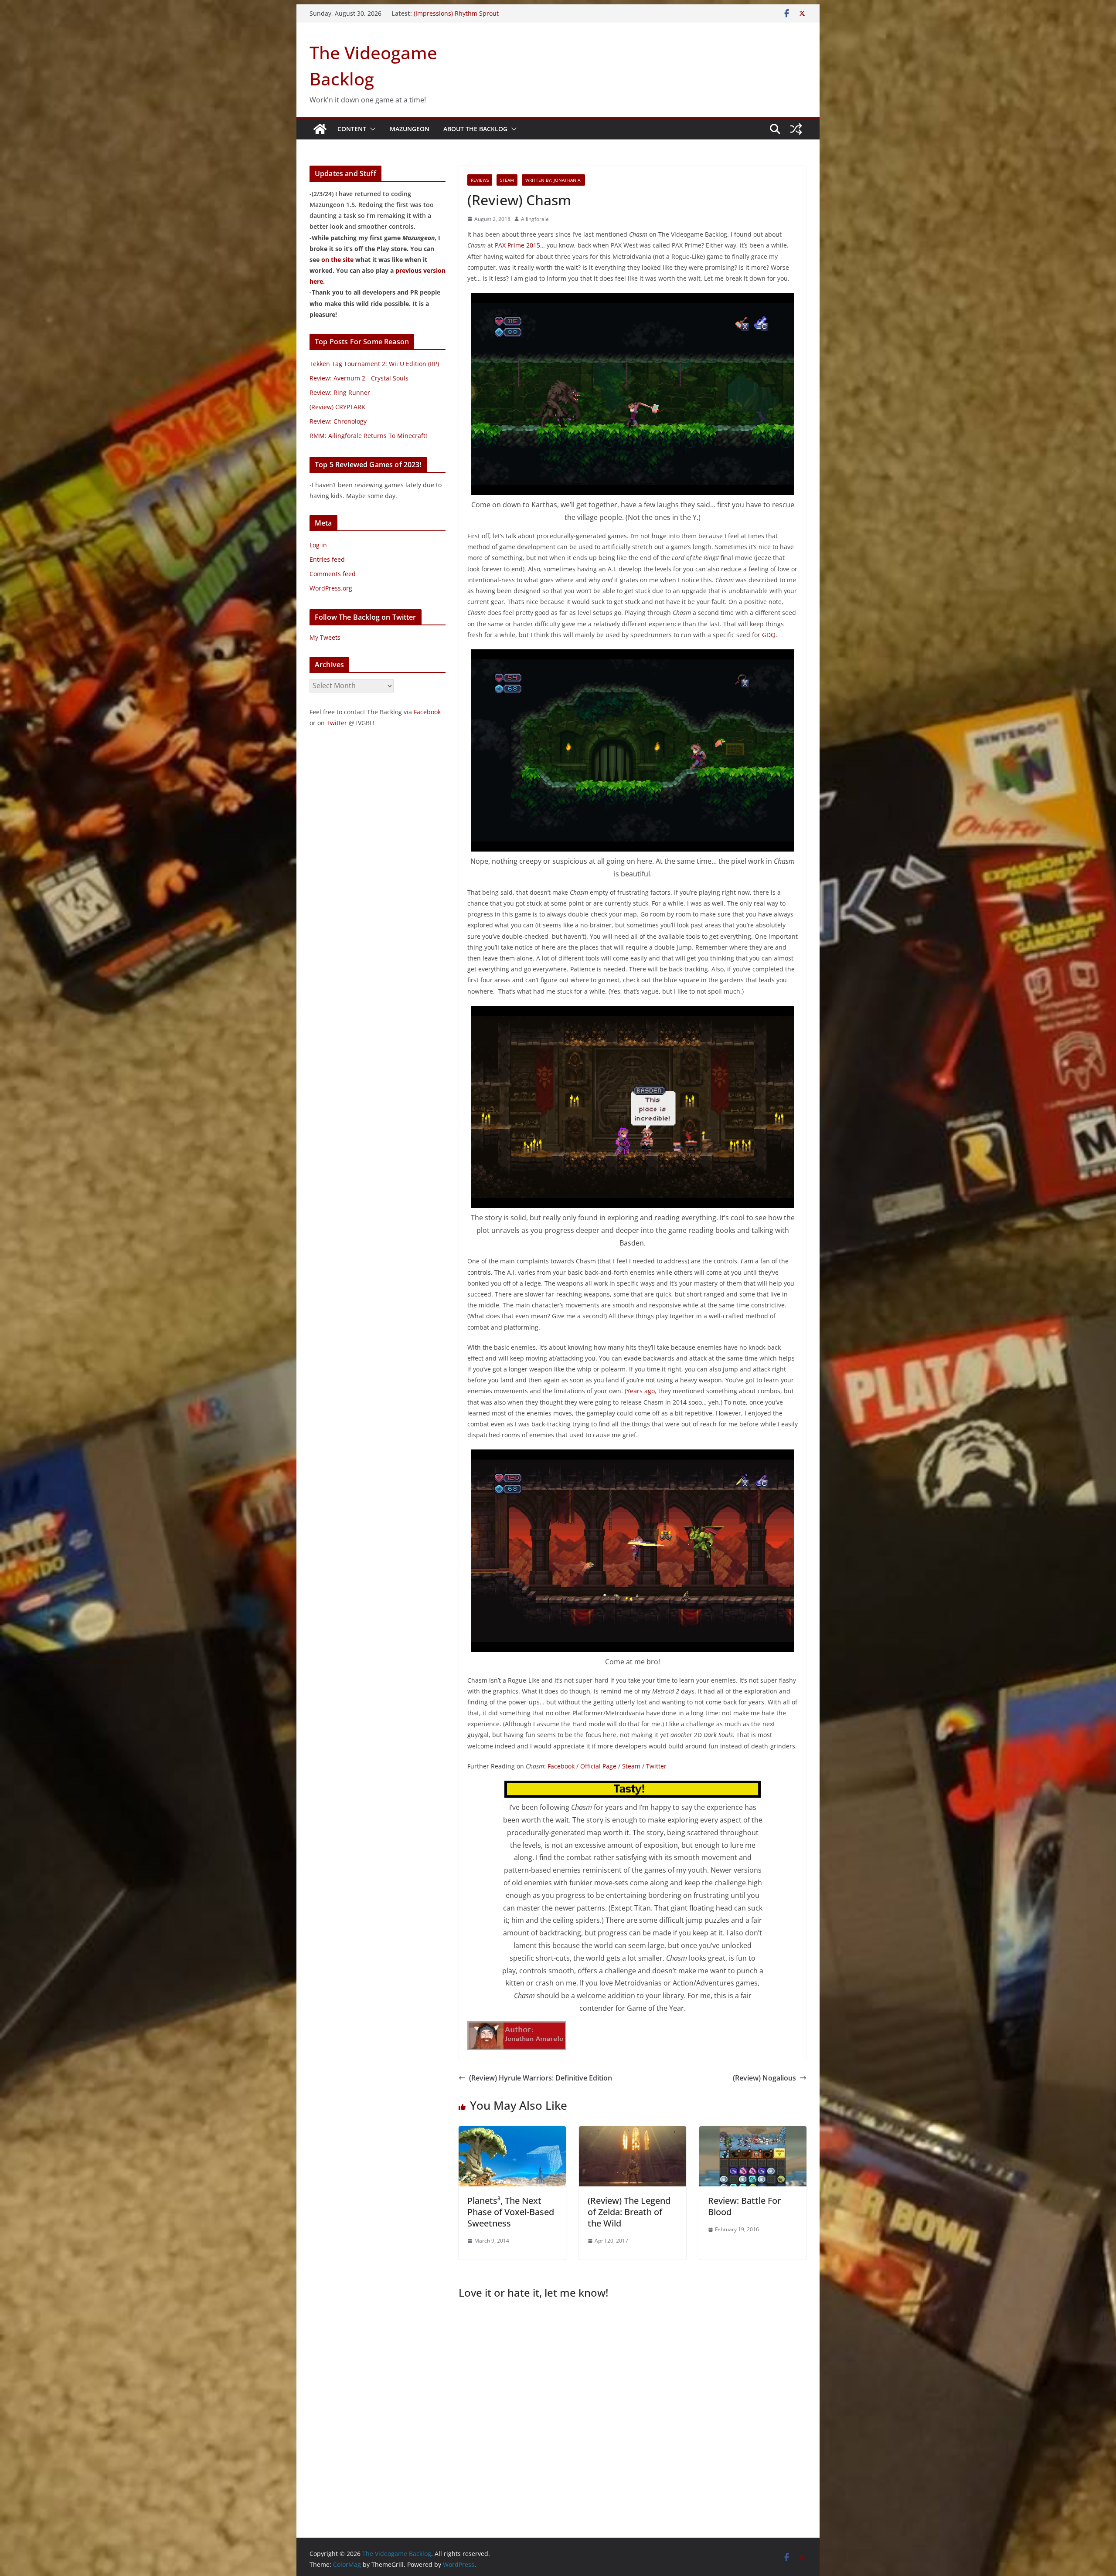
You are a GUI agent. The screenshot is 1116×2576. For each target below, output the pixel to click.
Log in (318, 545)
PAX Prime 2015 (517, 245)
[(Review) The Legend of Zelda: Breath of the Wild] (633, 2132)
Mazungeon (410, 129)
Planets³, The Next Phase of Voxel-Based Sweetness (511, 2212)
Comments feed (333, 574)
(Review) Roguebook (443, 13)
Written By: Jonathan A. (553, 180)
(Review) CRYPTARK (337, 407)
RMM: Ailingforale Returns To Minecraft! (368, 436)
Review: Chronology (338, 421)
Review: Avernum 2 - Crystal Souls (359, 378)
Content (352, 129)
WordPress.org (331, 588)
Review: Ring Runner (340, 392)
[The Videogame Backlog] (320, 129)
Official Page (598, 1766)
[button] (371, 129)
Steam (507, 180)
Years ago (641, 1391)
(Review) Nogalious (764, 2078)
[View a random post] (796, 129)
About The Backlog (475, 129)
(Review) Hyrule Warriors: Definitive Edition (541, 2078)
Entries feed (327, 559)
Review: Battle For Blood (744, 2206)
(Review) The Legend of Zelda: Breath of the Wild (629, 2212)
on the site (337, 260)
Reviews (480, 180)
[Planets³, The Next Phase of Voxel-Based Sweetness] (512, 2132)
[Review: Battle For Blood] (753, 2132)
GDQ (769, 635)
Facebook (561, 1766)
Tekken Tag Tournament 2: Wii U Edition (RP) (374, 364)
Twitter (656, 1766)
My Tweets (325, 637)
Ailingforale (535, 219)
